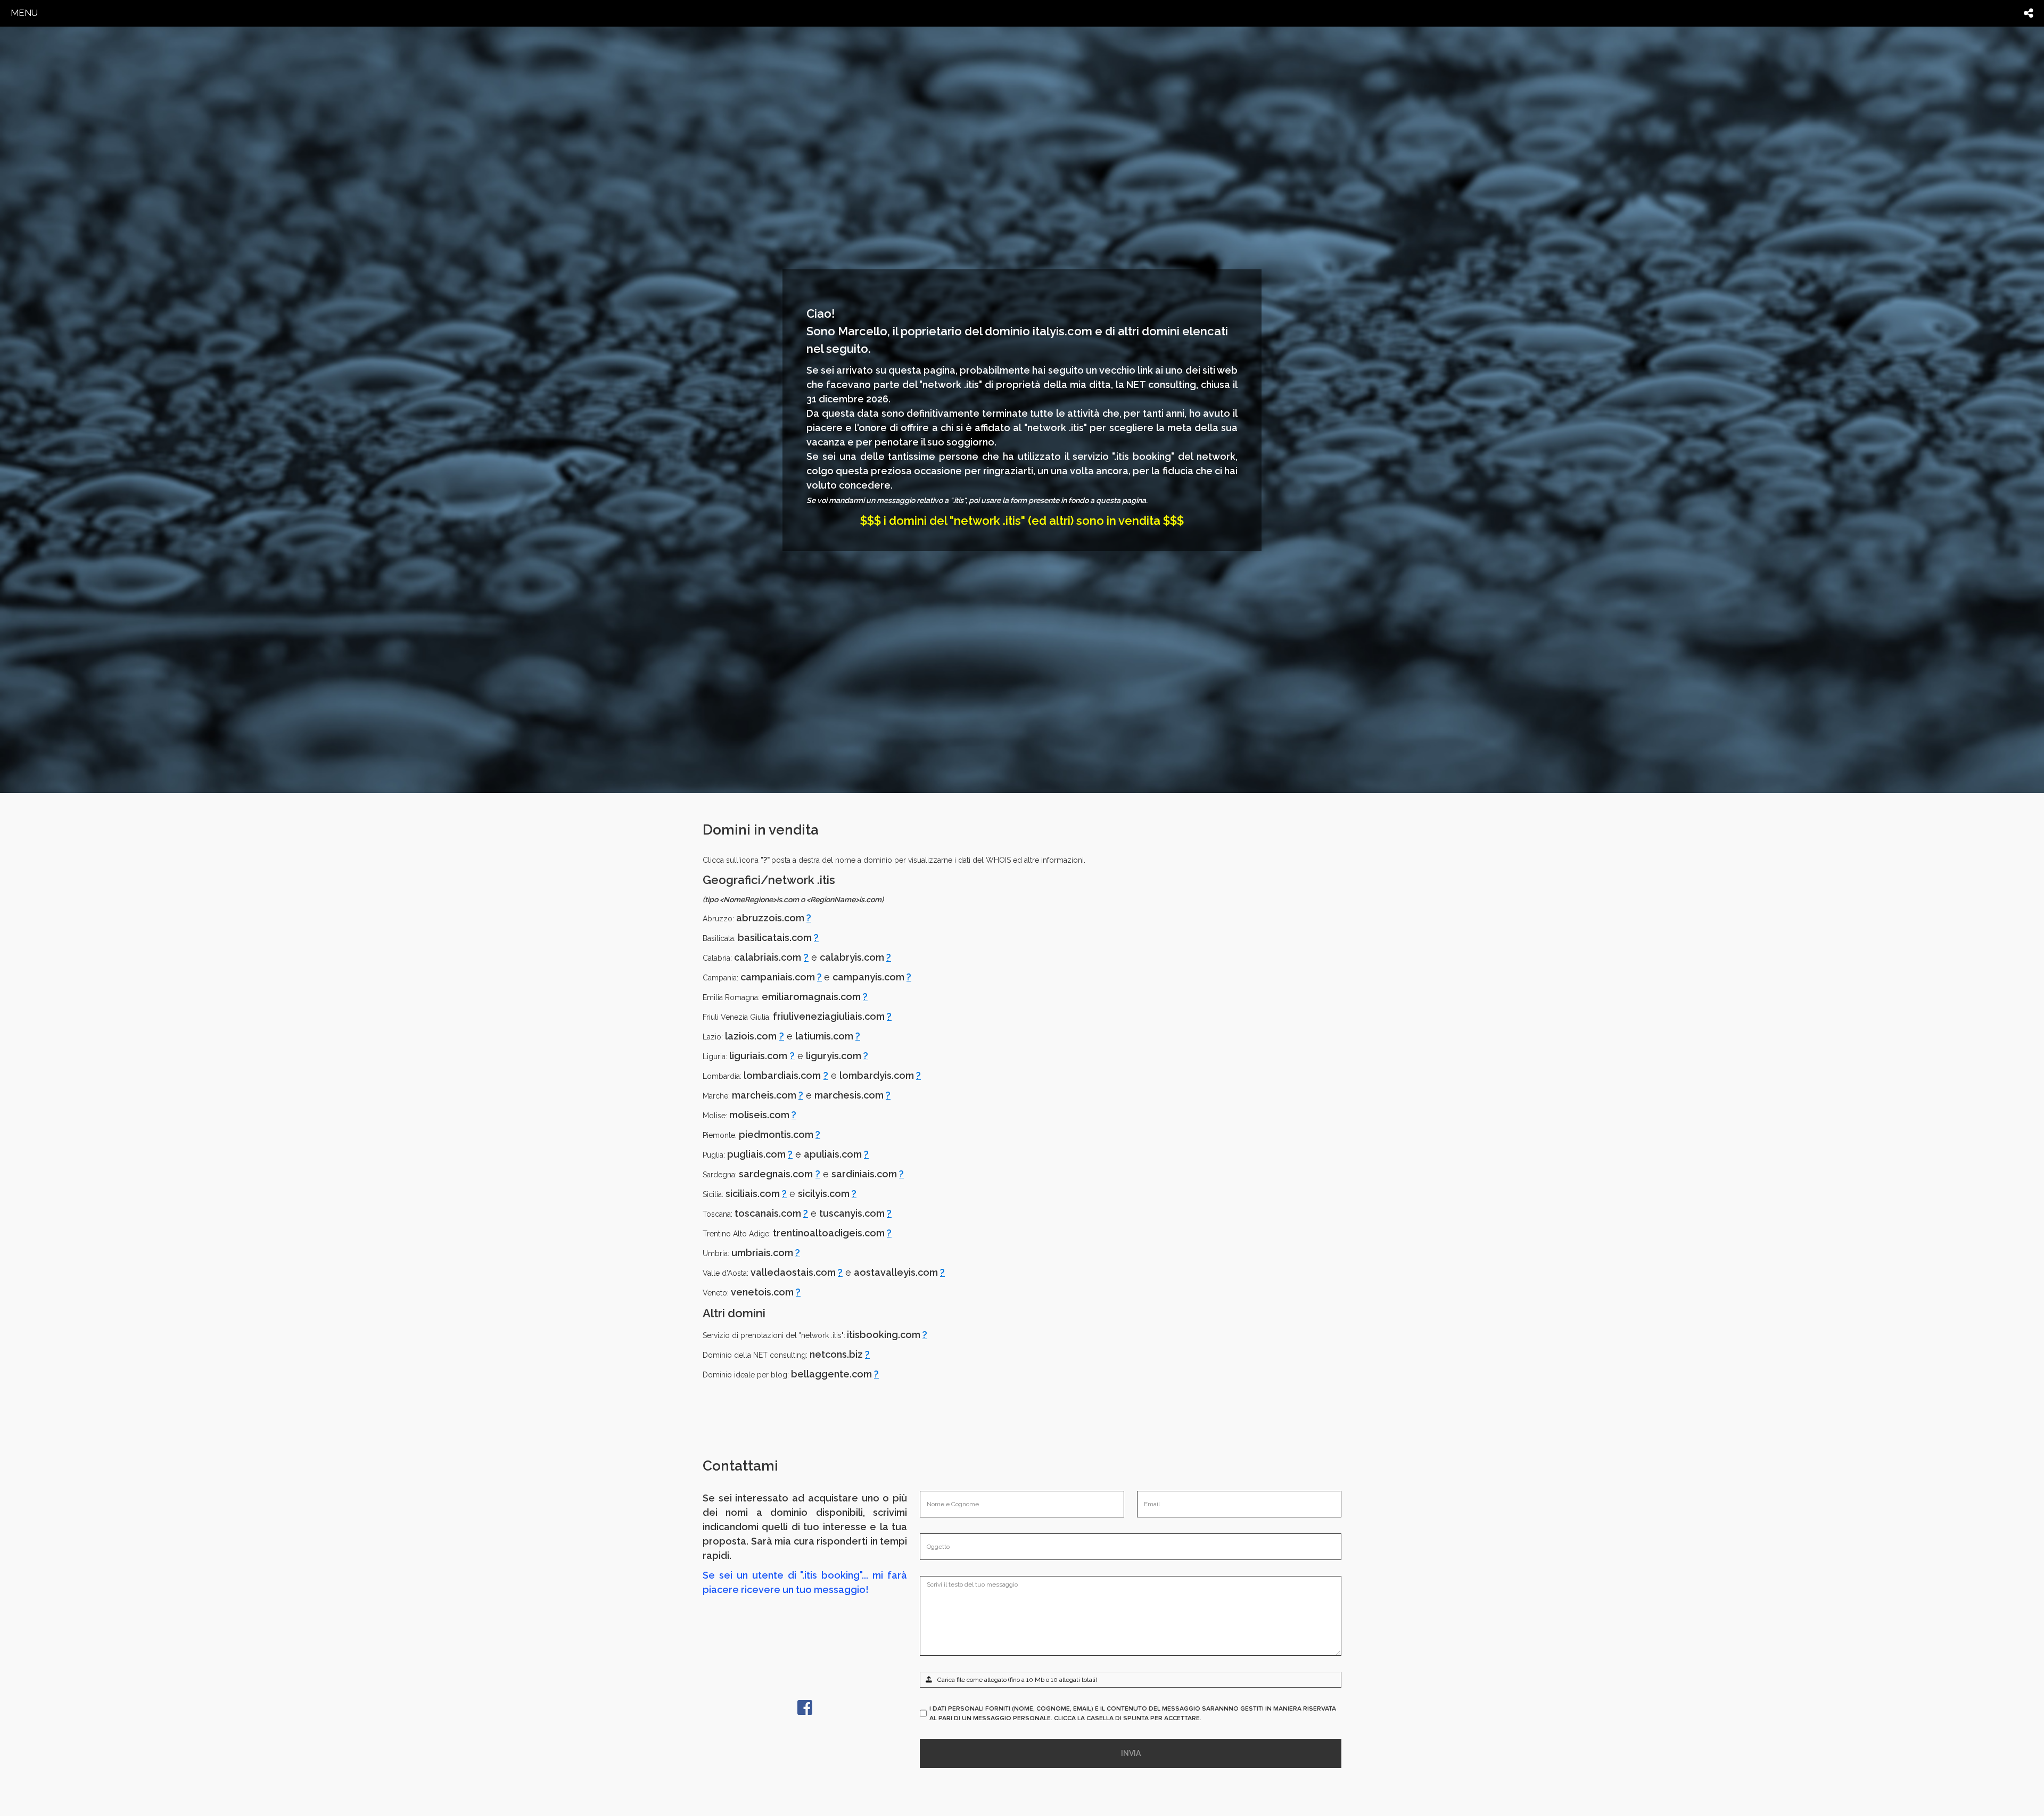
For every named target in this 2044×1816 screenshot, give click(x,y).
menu (24, 13)
